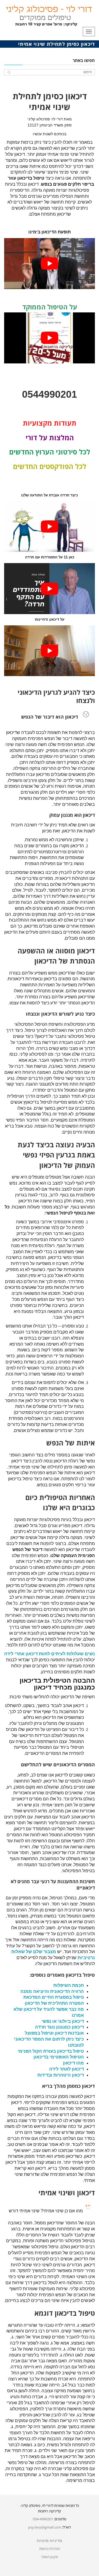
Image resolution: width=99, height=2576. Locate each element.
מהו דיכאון (73, 2063)
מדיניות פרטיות (50, 2541)
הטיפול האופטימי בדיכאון (59, 2057)
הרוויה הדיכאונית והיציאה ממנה (52, 1991)
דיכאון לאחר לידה (67, 2069)
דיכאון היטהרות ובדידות (61, 2075)
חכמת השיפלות (69, 1985)
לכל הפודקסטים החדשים (50, 466)
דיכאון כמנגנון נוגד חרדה (59, 2027)
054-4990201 (43, 2519)
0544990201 (50, 394)
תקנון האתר (50, 2557)
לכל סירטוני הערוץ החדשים (50, 452)
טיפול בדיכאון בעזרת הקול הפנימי (51, 2051)
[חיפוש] (9, 72)
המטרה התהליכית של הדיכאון (54, 2003)
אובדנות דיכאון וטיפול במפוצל (54, 2033)
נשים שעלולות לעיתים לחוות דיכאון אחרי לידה (50, 1654)
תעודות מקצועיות (50, 423)
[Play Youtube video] (50, 264)
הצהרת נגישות (50, 2549)
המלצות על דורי (50, 437)
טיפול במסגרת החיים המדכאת (54, 1997)
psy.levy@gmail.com (45, 2527)
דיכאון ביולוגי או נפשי (63, 2021)
